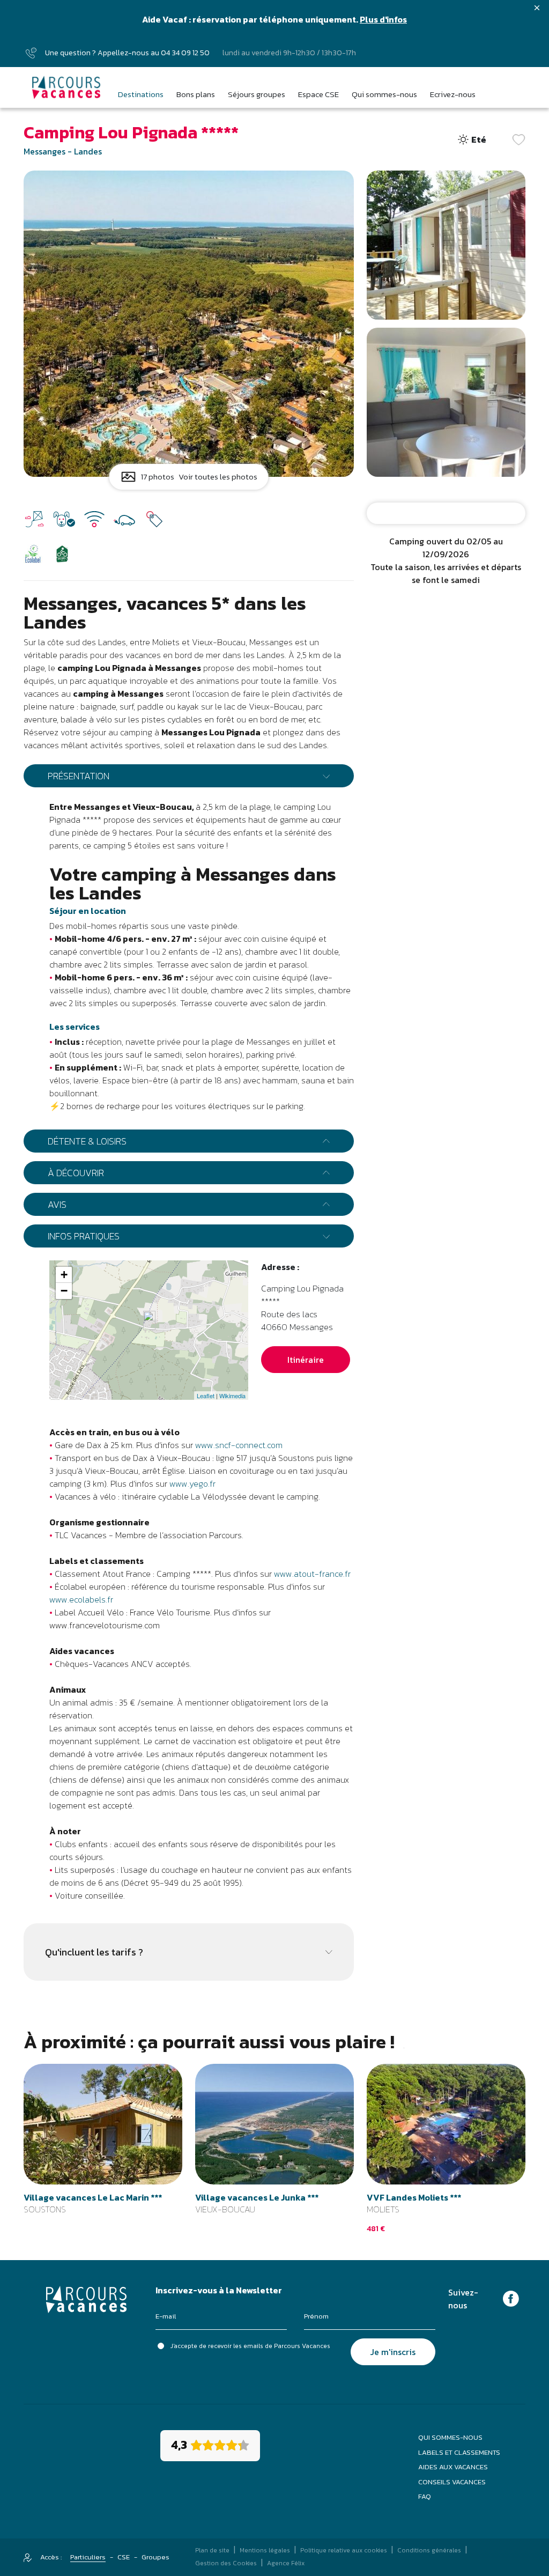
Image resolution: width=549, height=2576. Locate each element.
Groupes (155, 2557)
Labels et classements (459, 2452)
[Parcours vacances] (66, 87)
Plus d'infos (383, 19)
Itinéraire (306, 1360)
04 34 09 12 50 (185, 53)
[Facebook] (511, 2298)
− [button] (64, 1291)
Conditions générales (429, 2550)
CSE (124, 2557)
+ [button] (64, 1275)
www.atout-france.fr (312, 1574)
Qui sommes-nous (450, 2437)
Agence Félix (286, 2563)
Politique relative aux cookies (344, 2550)
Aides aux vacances (453, 2467)
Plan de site (212, 2550)
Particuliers (88, 2557)
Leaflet (206, 1396)
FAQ (425, 2496)
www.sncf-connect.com (239, 1445)
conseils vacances (452, 2482)
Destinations (141, 94)
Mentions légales (265, 2550)
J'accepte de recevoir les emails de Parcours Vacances (250, 2346)
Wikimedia (232, 1396)
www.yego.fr (192, 1483)
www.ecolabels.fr (81, 1599)
